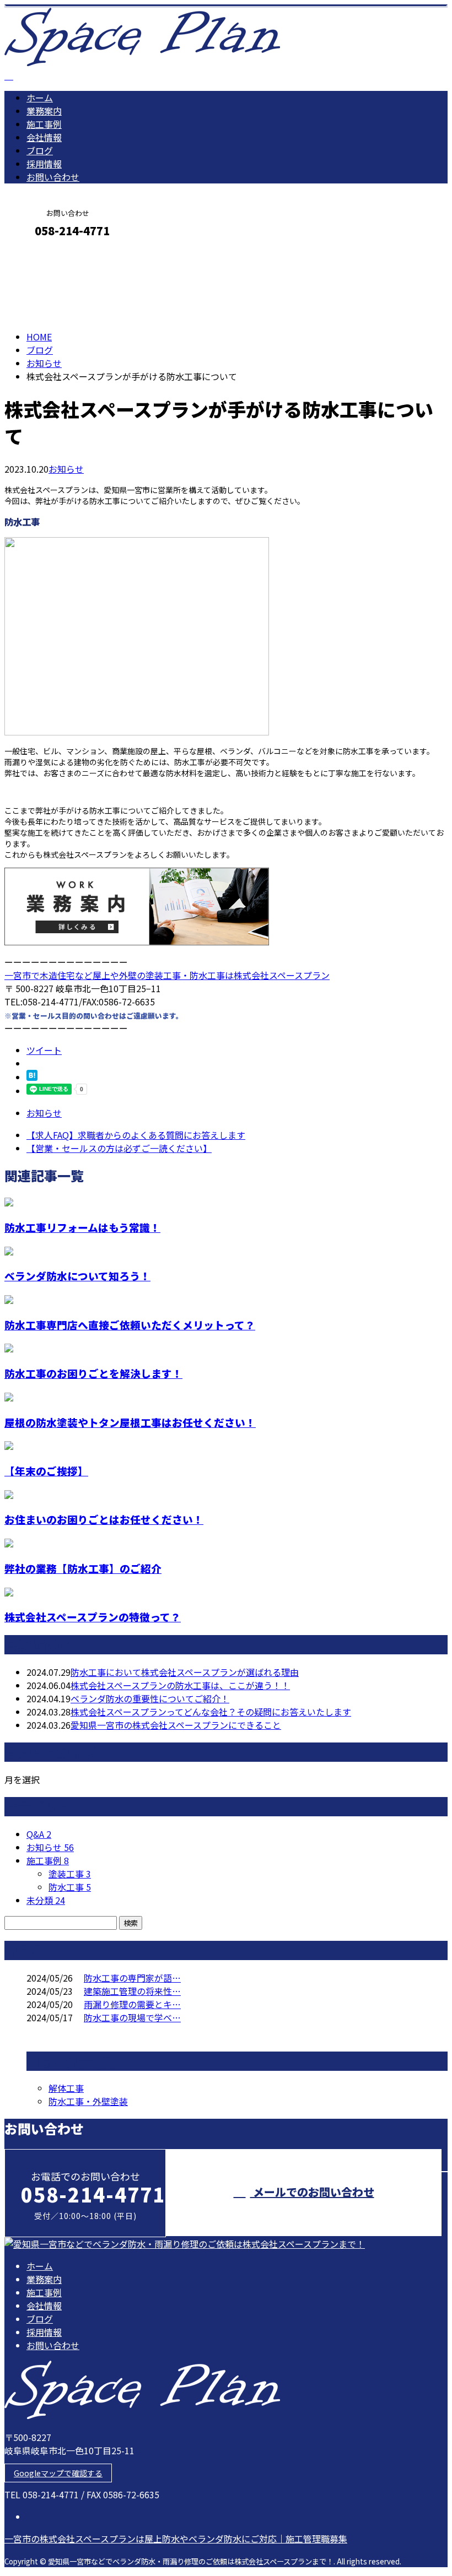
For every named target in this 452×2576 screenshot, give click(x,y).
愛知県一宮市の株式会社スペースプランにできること (176, 1725)
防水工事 (70, 1887)
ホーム (40, 98)
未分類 (46, 1900)
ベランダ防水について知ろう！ (77, 1276)
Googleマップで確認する (58, 2473)
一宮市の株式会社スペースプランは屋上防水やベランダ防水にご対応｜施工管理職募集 (176, 2539)
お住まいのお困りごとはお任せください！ (104, 1519)
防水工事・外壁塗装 (88, 2101)
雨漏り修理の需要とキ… (132, 2004)
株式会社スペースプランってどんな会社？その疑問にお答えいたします (211, 1712)
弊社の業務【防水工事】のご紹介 (83, 1568)
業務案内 (44, 111)
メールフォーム (43, 254)
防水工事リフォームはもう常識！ (82, 1227)
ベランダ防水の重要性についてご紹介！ (150, 1698)
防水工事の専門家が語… (132, 1978)
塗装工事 (70, 1874)
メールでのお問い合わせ (312, 2192)
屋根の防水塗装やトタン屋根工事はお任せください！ (130, 1422)
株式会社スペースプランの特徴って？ (93, 1617)
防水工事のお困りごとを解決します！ (93, 1373)
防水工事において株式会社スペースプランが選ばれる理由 (185, 1672)
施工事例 (44, 124)
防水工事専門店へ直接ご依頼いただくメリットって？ (130, 1325)
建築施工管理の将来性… (132, 1991)
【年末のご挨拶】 (46, 1471)
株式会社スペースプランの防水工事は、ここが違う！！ (180, 1685)
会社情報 (44, 137)
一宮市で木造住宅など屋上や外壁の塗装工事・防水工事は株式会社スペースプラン (167, 975)
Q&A (39, 1834)
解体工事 (66, 2088)
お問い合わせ (53, 177)
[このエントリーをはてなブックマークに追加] (32, 1077)
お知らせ (66, 469)
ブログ (40, 150)
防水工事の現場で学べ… (132, 2017)
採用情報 (44, 164)
